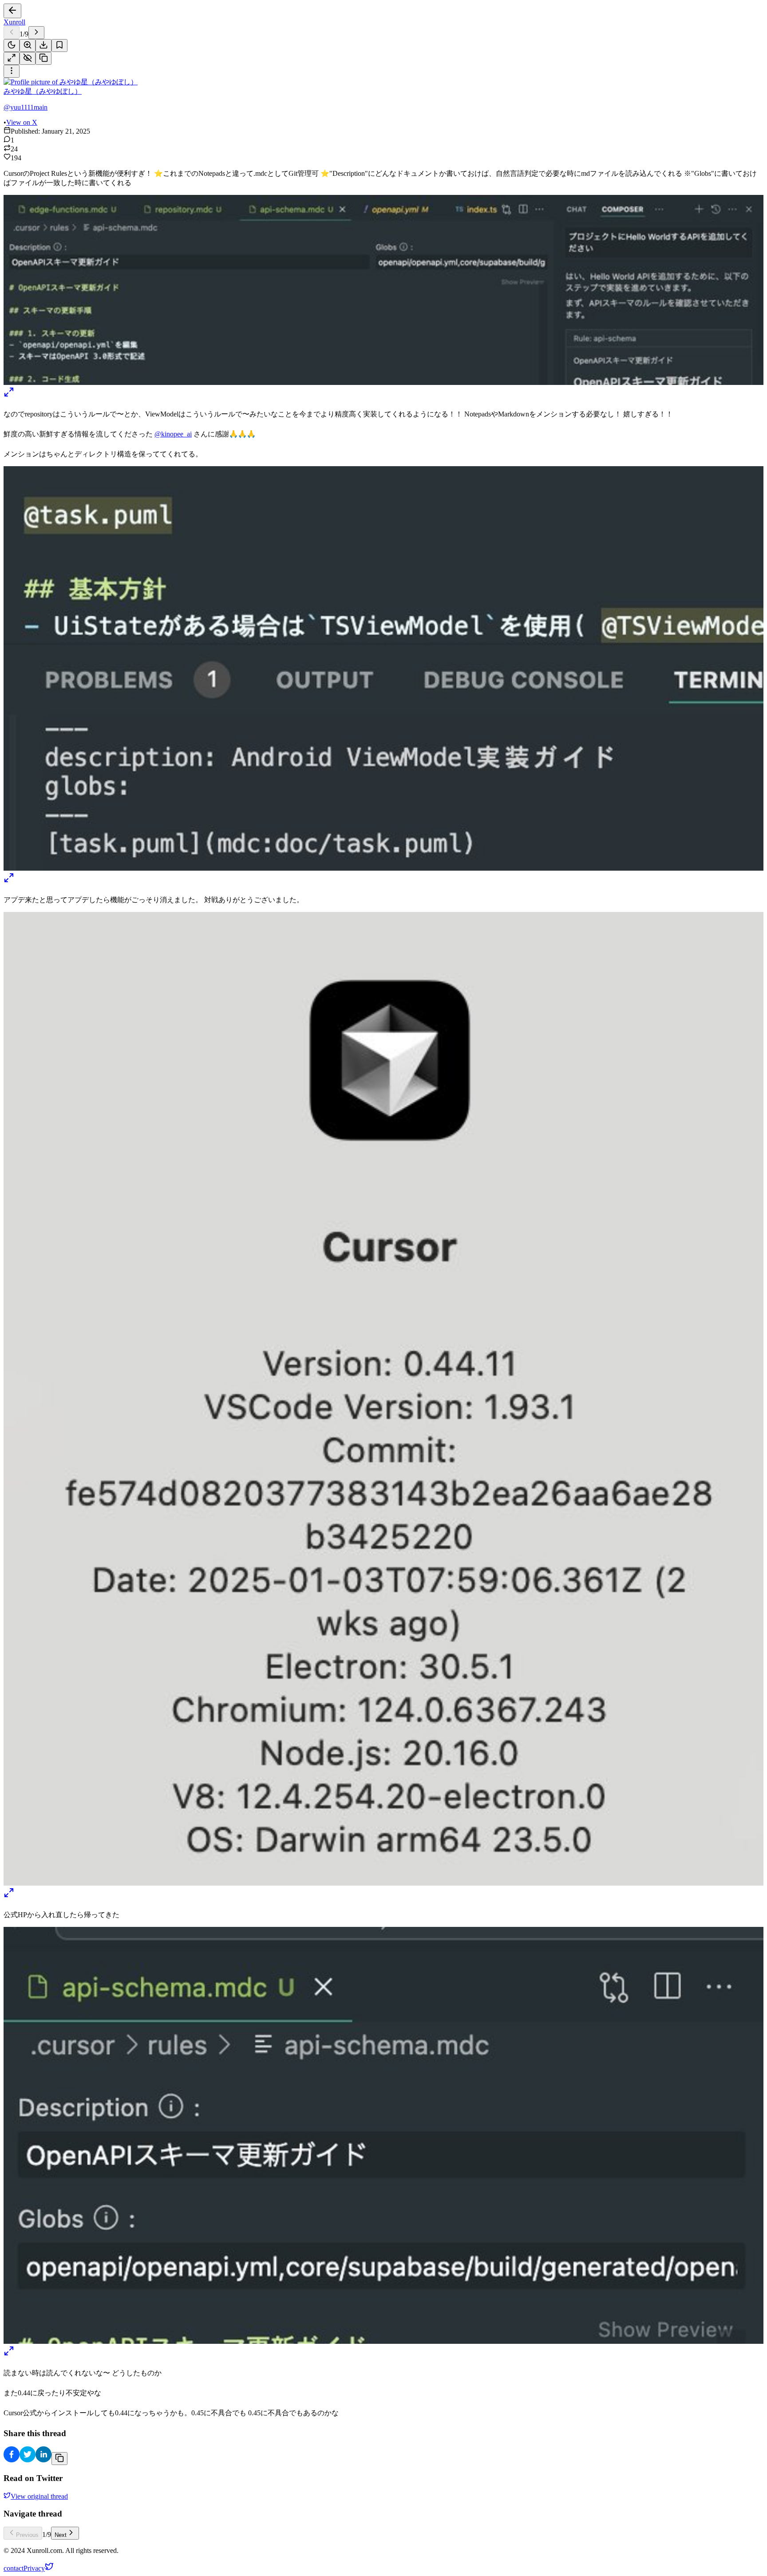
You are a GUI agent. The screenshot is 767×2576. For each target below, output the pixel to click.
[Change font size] (28, 46)
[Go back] (12, 11)
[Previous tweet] (12, 33)
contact (14, 2568)
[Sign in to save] (59, 46)
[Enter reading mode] (12, 58)
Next (61, 2535)
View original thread (39, 2496)
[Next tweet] (36, 33)
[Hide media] (28, 58)
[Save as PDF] (43, 46)
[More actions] (12, 71)
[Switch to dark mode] (12, 46)
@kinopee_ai (173, 434)
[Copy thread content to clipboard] (59, 2459)
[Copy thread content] (43, 58)
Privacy (34, 2568)
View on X (22, 122)
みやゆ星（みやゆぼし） (43, 91)
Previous (27, 2535)
